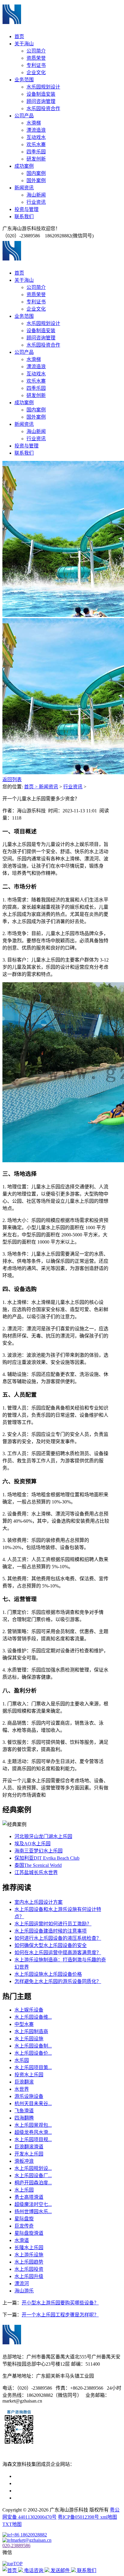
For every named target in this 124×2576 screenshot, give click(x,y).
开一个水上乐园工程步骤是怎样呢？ (60, 2315)
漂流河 (22, 2284)
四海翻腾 (24, 2118)
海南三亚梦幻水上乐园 (39, 1851)
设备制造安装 (41, 94)
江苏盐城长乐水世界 (36, 1872)
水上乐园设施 (29, 2039)
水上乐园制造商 (31, 2031)
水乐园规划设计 (43, 87)
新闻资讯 (24, 188)
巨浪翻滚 (24, 2082)
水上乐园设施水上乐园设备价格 (48, 1974)
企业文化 (36, 72)
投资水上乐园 (29, 2075)
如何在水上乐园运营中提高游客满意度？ (58, 1953)
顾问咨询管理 (41, 101)
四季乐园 (36, 152)
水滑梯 (34, 123)
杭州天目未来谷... (33, 2104)
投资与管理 (26, 209)
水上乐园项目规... (33, 2140)
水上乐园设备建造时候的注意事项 (51, 1931)
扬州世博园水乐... (33, 2212)
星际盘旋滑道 (29, 2233)
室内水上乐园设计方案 (39, 1902)
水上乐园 (24, 2190)
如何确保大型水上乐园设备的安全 (51, 1945)
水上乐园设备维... (33, 2017)
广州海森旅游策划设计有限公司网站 (53, 2498)
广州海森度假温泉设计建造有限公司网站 (58, 2491)
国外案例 (36, 181)
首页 (19, 36)
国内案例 (36, 173)
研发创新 (36, 159)
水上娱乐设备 (29, 2010)
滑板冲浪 (24, 2161)
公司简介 (36, 51)
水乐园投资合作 (43, 108)
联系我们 (24, 217)
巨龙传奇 (24, 2226)
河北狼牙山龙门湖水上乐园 (43, 1836)
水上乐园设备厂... (33, 2176)
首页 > (31, 787)
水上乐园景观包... (33, 2125)
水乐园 (22, 2060)
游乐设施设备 (29, 2096)
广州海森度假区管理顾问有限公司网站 (55, 2476)
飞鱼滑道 (24, 2111)
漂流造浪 (36, 130)
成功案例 (24, 166)
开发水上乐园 (29, 2154)
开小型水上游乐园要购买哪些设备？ (60, 2303)
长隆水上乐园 (29, 2248)
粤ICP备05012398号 (79, 2517)
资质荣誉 (36, 58)
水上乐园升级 (29, 2276)
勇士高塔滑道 (29, 2197)
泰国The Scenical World (38, 1865)
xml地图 (109, 2517)
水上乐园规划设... (33, 2168)
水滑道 (22, 2240)
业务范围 (24, 80)
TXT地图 (12, 2524)
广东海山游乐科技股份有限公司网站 (53, 2483)
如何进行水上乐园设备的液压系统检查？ (58, 1938)
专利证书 (36, 65)
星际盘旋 (24, 2219)
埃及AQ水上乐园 (33, 1844)
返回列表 (12, 779)
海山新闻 (36, 195)
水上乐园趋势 (29, 2262)
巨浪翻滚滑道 (29, 2147)
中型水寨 (24, 2024)
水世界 (22, 2089)
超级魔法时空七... (33, 2204)
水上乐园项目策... (33, 2067)
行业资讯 (36, 202)
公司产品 (24, 116)
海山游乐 (24, 2291)
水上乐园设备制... (33, 2046)
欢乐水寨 (36, 144)
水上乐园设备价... (33, 2053)
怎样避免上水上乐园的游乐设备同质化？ (58, 1981)
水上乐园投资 (29, 2269)
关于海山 (24, 44)
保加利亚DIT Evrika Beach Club (47, 1858)
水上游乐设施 (29, 2255)
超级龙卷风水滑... (33, 2132)
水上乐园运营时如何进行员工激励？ (53, 1924)
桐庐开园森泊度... (33, 2183)
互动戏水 (36, 137)
